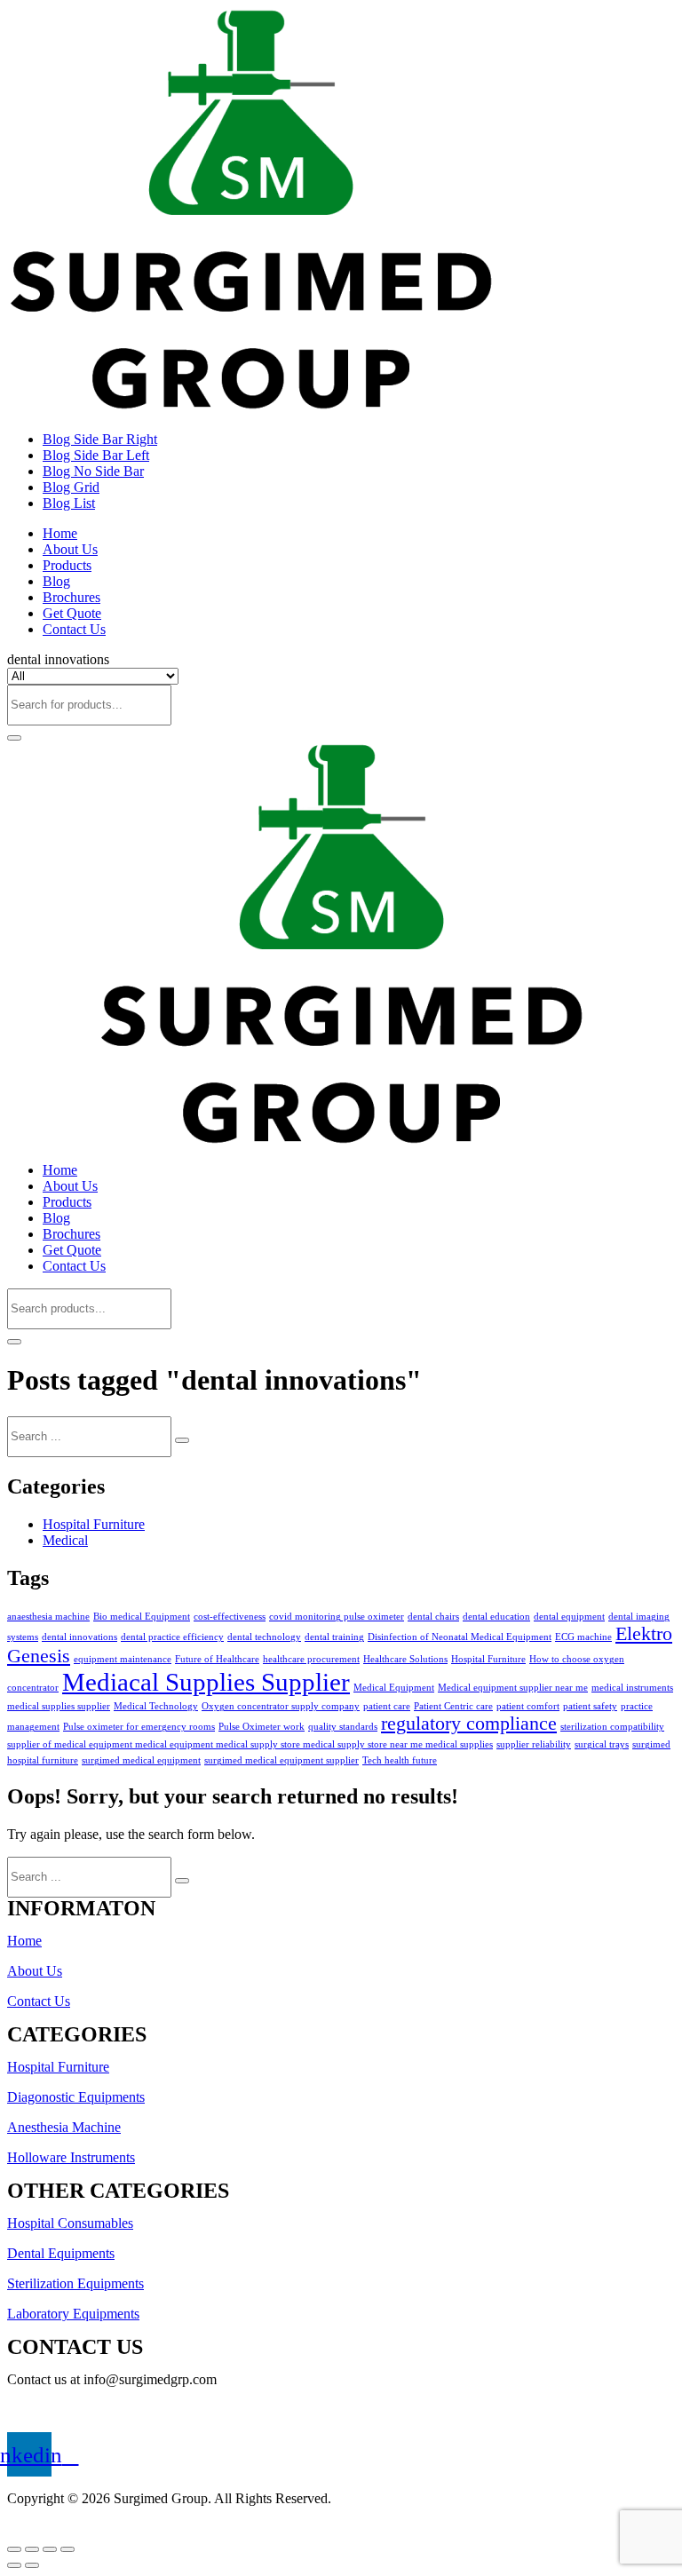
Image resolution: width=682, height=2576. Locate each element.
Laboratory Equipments (73, 2314)
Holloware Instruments (71, 2157)
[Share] (32, 2549)
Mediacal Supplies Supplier (206, 1682)
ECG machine (583, 1637)
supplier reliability (534, 1744)
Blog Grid (71, 487)
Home (60, 533)
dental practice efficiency (172, 1637)
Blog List (69, 503)
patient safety (590, 1706)
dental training (334, 1637)
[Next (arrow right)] (32, 2565)
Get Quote (72, 613)
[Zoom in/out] (67, 2549)
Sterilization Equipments (75, 2283)
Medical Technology (156, 1706)
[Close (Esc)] (14, 2549)
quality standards (343, 1727)
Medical (65, 1540)
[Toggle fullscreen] (50, 2549)
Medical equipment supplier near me (513, 1688)
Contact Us (74, 629)
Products (67, 565)
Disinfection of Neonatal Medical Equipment (460, 1637)
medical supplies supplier (59, 1706)
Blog (56, 581)
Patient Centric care (453, 1706)
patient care (387, 1706)
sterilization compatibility (612, 1727)
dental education (496, 1617)
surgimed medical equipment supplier (282, 1760)
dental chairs (433, 1617)
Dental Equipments (61, 2253)
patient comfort (528, 1706)
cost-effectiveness (230, 1617)
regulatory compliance (469, 1724)
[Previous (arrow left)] (14, 2565)
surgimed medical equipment (141, 1760)
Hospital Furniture (94, 1524)
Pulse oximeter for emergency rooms (139, 1727)
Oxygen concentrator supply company (281, 1706)
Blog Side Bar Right (100, 439)
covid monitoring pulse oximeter (337, 1617)
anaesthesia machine (48, 1617)
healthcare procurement (311, 1659)
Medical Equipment (394, 1688)
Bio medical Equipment (142, 1617)
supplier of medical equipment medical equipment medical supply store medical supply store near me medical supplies (250, 1744)
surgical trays (602, 1744)
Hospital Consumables (70, 2223)
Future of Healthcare (217, 1659)
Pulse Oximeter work (262, 1727)
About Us (70, 549)
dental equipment (569, 1617)
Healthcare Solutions (405, 1659)
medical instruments (632, 1688)
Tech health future (400, 1760)
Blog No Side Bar (93, 471)
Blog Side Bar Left (96, 455)
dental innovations (79, 1637)
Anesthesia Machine (64, 2127)
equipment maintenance (123, 1659)
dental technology (264, 1637)
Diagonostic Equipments (76, 2097)
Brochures (71, 597)
